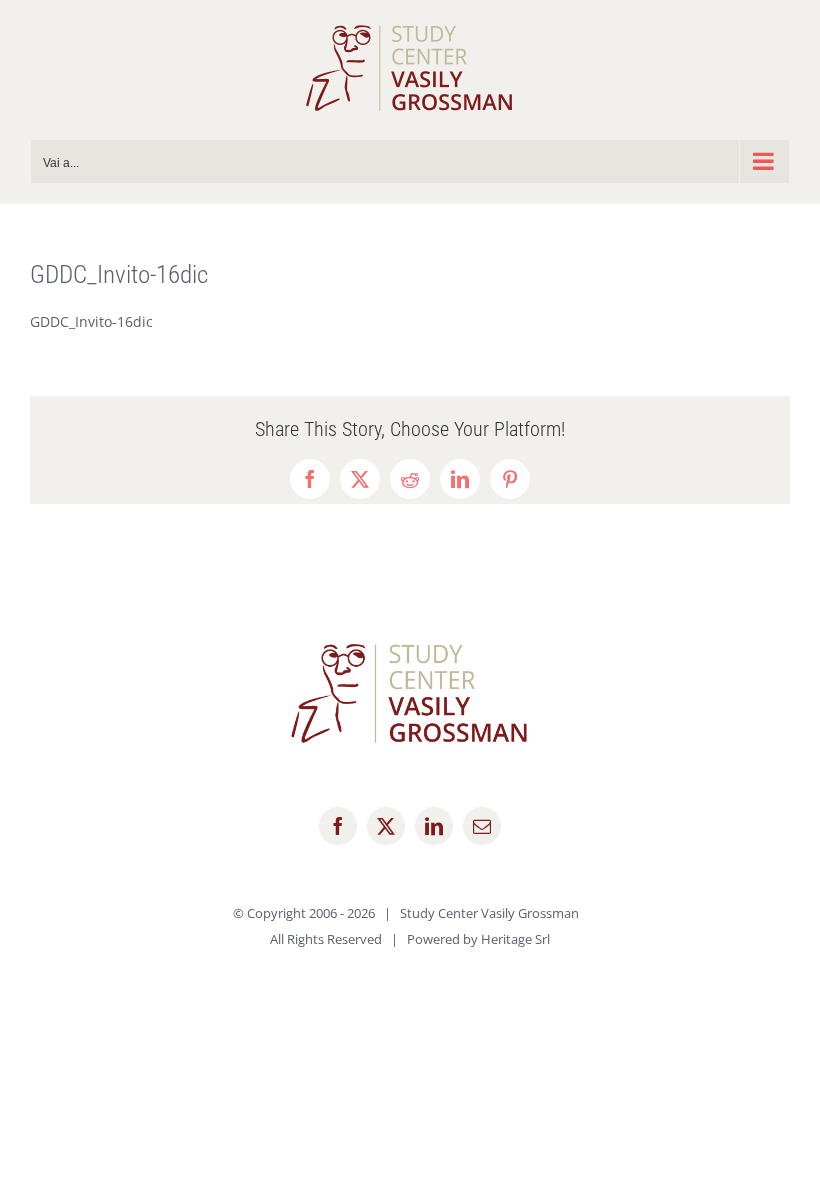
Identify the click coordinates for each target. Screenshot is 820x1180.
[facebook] (338, 826)
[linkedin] (434, 826)
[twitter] (386, 826)
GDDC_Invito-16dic (91, 321)
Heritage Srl (515, 939)
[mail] (482, 826)
